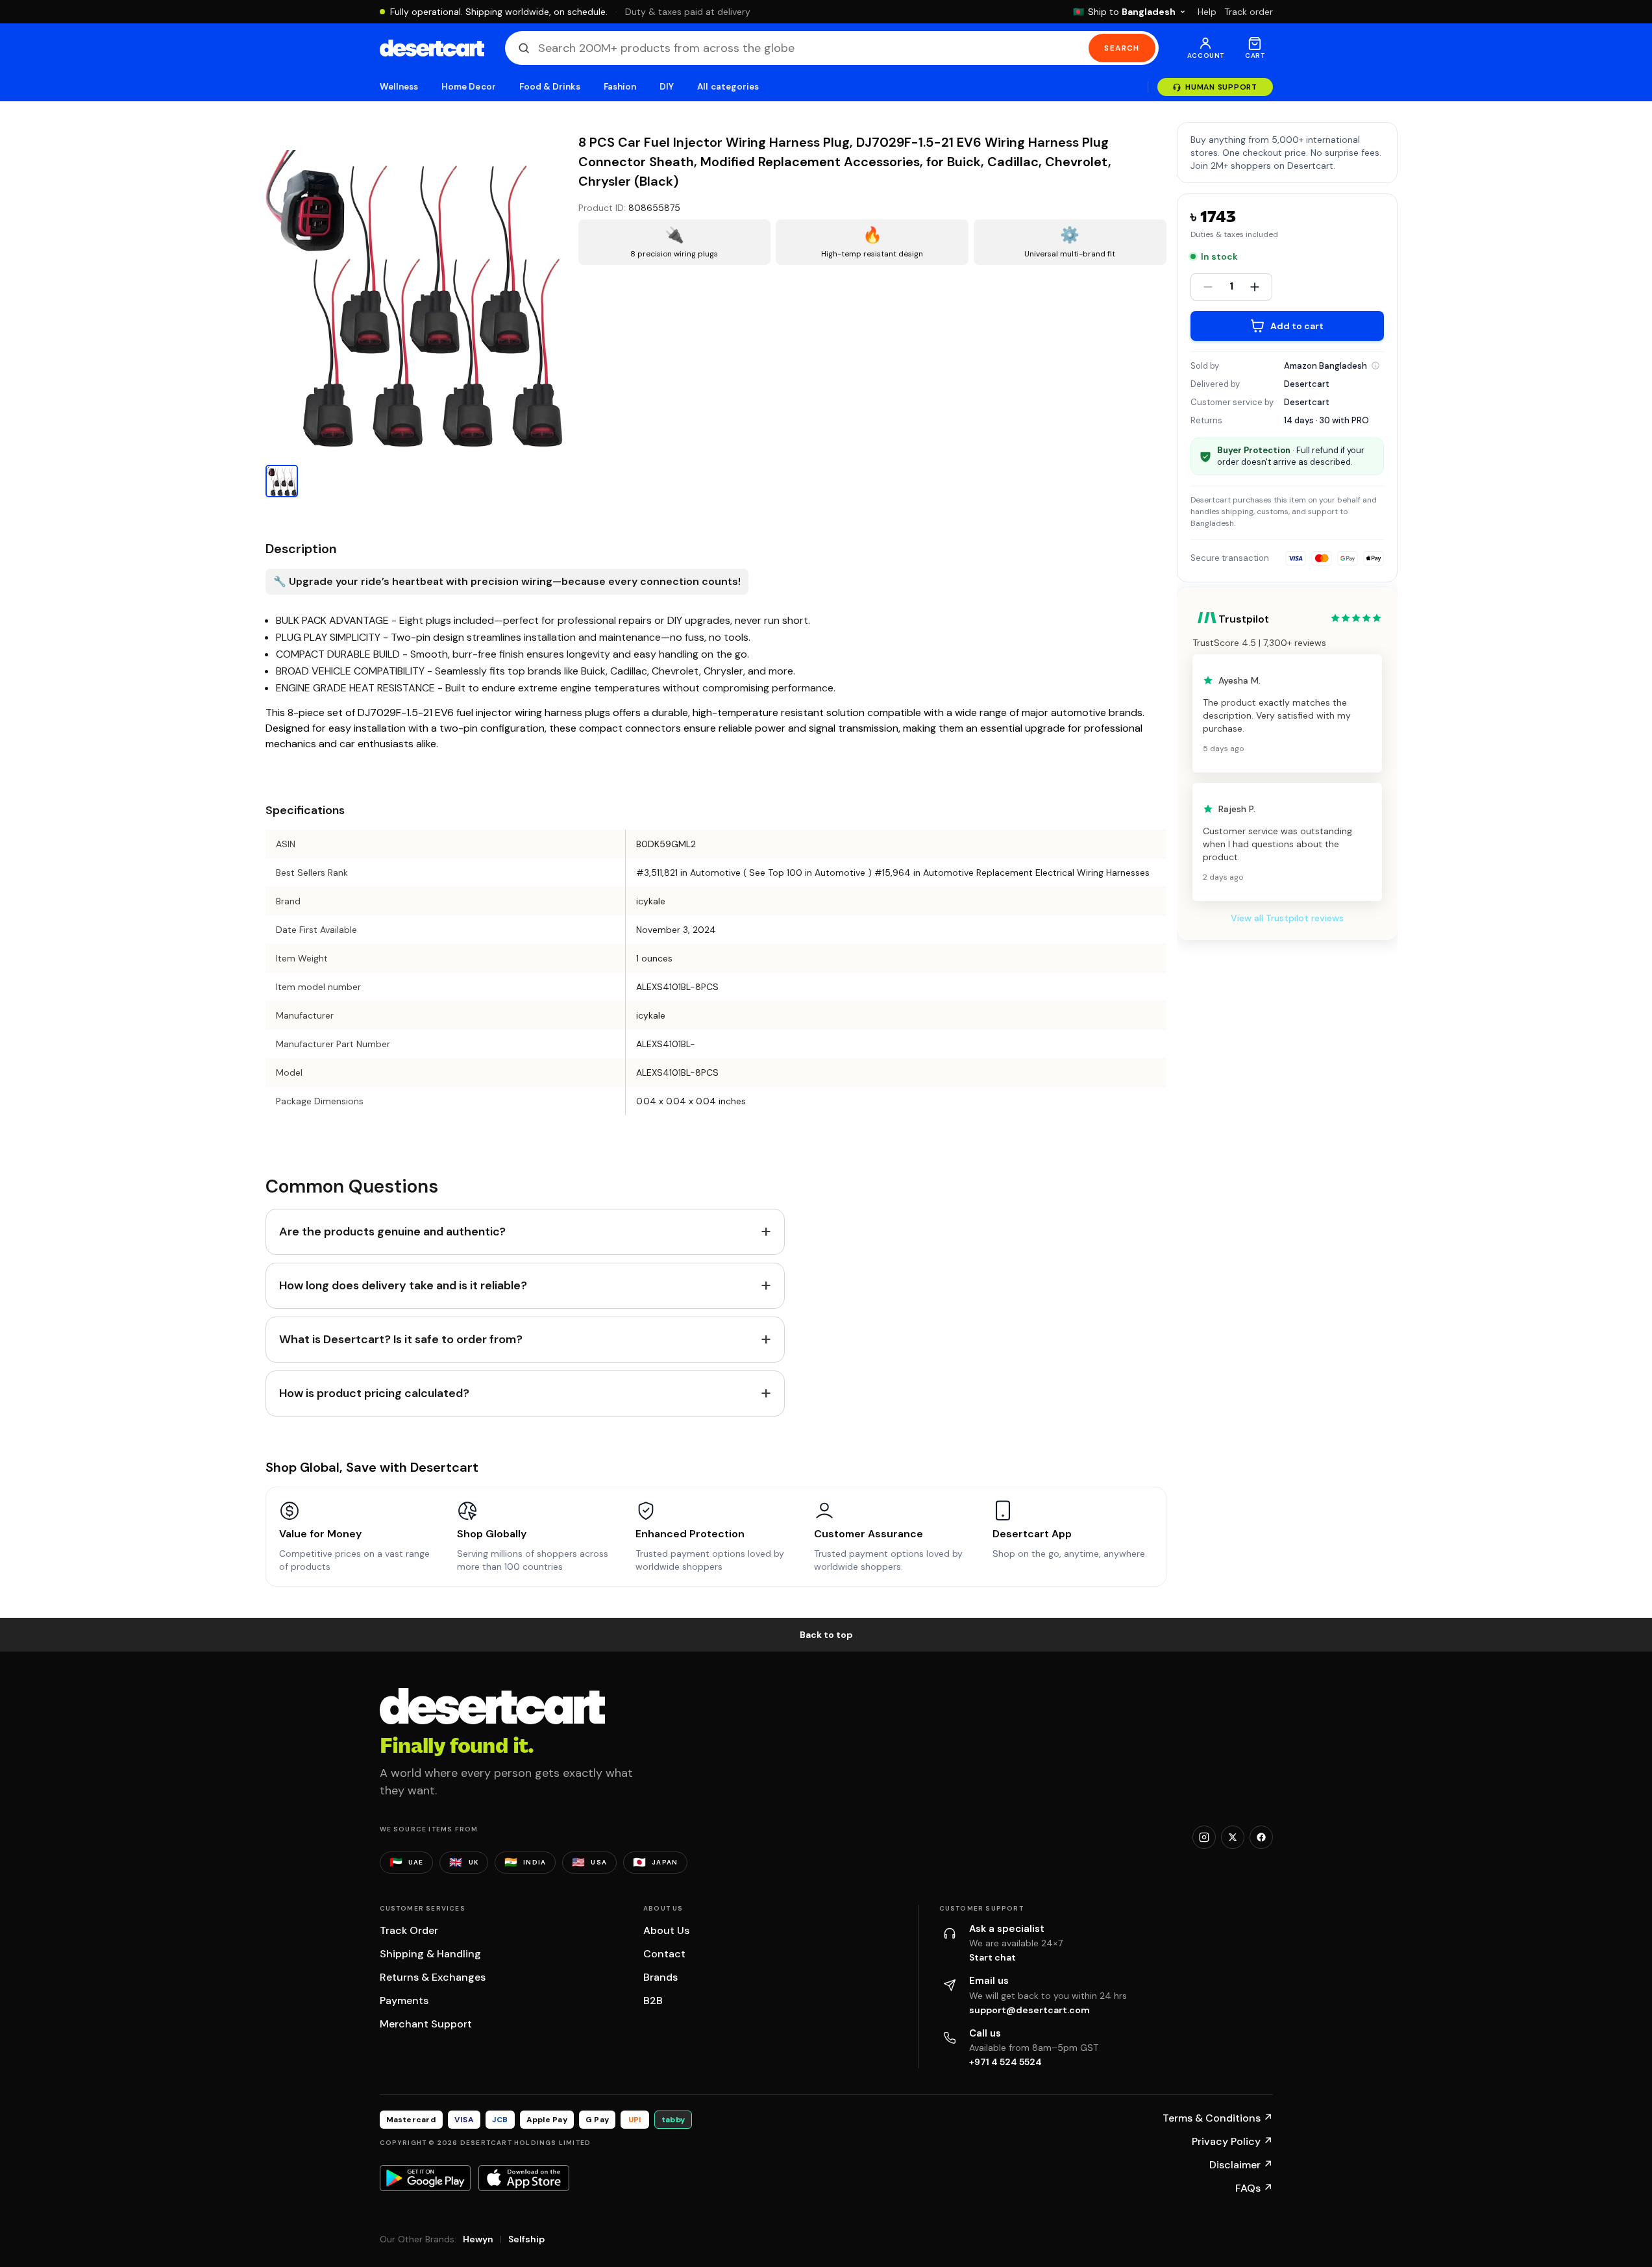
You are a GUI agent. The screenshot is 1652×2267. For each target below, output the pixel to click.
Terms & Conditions (1218, 2118)
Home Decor (469, 87)
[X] (1233, 1837)
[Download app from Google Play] (425, 2178)
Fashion (620, 87)
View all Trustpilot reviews (1287, 918)
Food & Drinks (550, 87)
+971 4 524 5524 (1005, 2062)
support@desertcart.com (1029, 2010)
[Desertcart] (432, 48)
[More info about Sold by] (1375, 365)
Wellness (399, 87)
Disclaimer (1241, 2165)
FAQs (1254, 2188)
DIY (667, 87)
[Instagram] (1204, 1837)
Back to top (826, 1635)
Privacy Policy (1232, 2141)
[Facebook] (1261, 1837)
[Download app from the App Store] (524, 2178)
